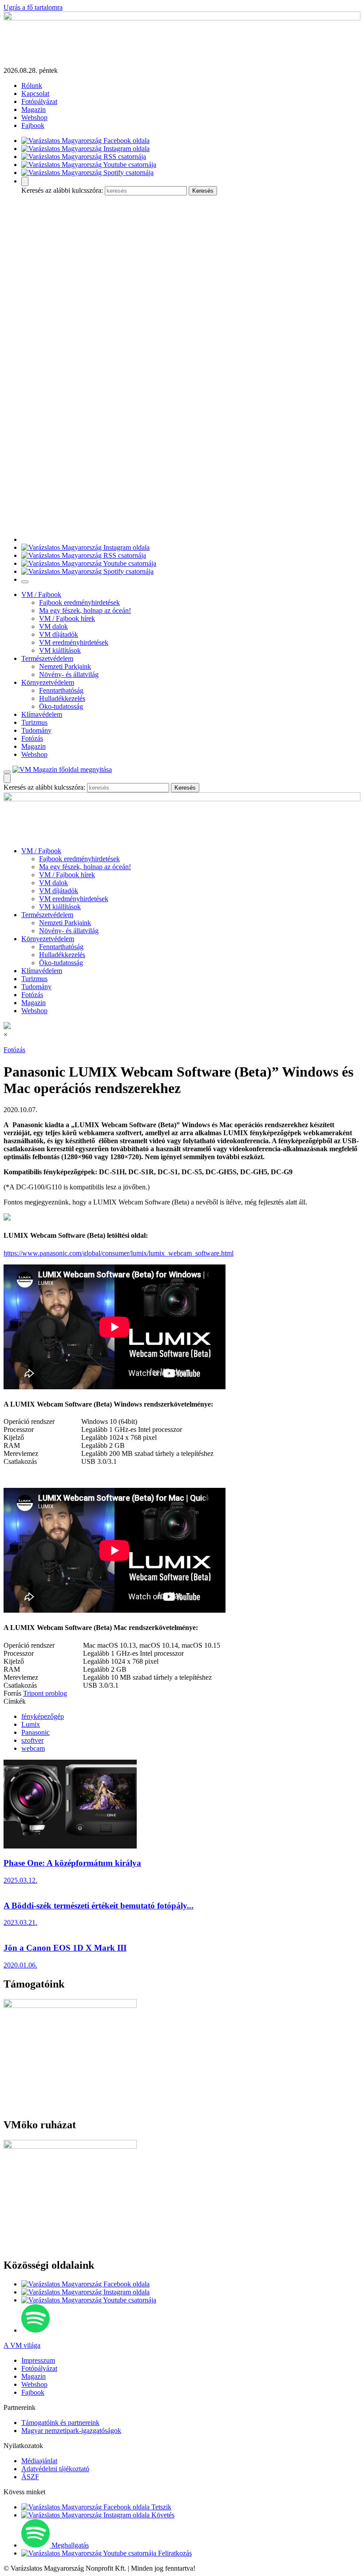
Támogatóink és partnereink (60, 2423)
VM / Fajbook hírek (67, 618)
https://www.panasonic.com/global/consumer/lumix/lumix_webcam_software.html (119, 1253)
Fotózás (32, 738)
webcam (33, 1748)
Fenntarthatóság (61, 690)
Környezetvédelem (48, 682)
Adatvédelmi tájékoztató (55, 2469)
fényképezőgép (43, 1716)
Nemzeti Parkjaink (65, 666)
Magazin (34, 109)
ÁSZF (30, 2477)
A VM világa (22, 2345)
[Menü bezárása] (25, 582)
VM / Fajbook (41, 594)
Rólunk (32, 85)
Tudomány (36, 730)
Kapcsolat (35, 93)
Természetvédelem (47, 658)
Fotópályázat (39, 101)
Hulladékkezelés (62, 698)
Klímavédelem (42, 714)
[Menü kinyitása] (7, 772)
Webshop (34, 117)
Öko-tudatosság (61, 706)
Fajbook (33, 125)
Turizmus (34, 722)
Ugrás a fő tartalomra (33, 7)
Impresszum (38, 2360)
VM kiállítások (60, 650)
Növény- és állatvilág (69, 674)
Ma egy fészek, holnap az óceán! (85, 610)
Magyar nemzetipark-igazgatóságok (71, 2431)
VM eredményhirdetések (74, 642)
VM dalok (53, 626)
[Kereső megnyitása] (25, 181)
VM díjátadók (59, 634)
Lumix (31, 1724)
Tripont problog (45, 1693)
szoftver (32, 1740)
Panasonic (36, 1732)
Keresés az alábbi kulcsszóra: (62, 190)
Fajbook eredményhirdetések (79, 602)
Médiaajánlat (39, 2461)
